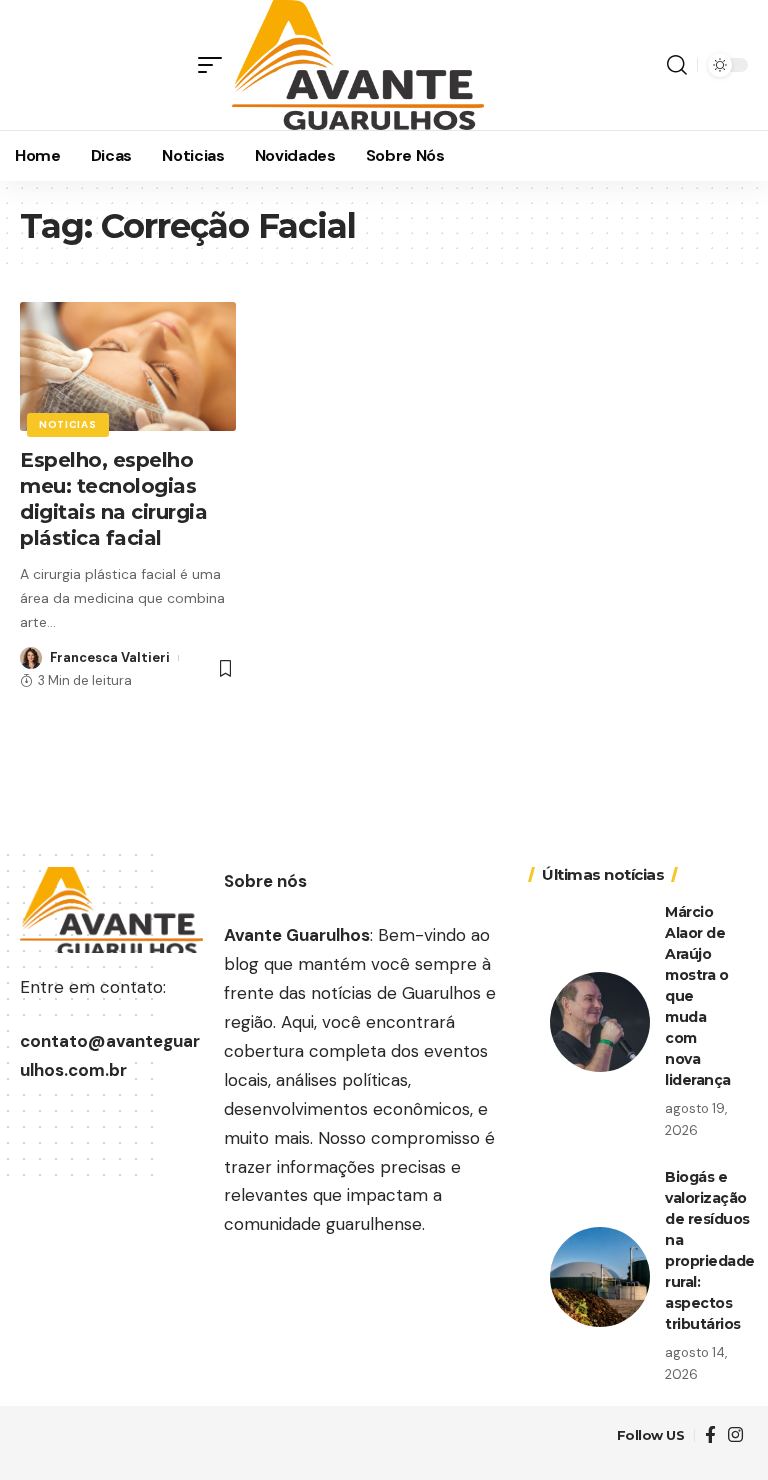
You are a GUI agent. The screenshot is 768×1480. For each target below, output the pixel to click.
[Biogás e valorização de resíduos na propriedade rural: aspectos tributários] (600, 1277)
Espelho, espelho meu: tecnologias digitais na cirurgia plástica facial (113, 499)
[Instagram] (735, 1435)
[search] (677, 65)
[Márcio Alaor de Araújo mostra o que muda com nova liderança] (600, 1022)
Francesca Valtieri (110, 657)
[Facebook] (710, 1435)
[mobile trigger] (215, 65)
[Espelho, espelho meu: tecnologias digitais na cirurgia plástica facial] (128, 367)
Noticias (68, 424)
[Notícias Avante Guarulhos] (358, 65)
